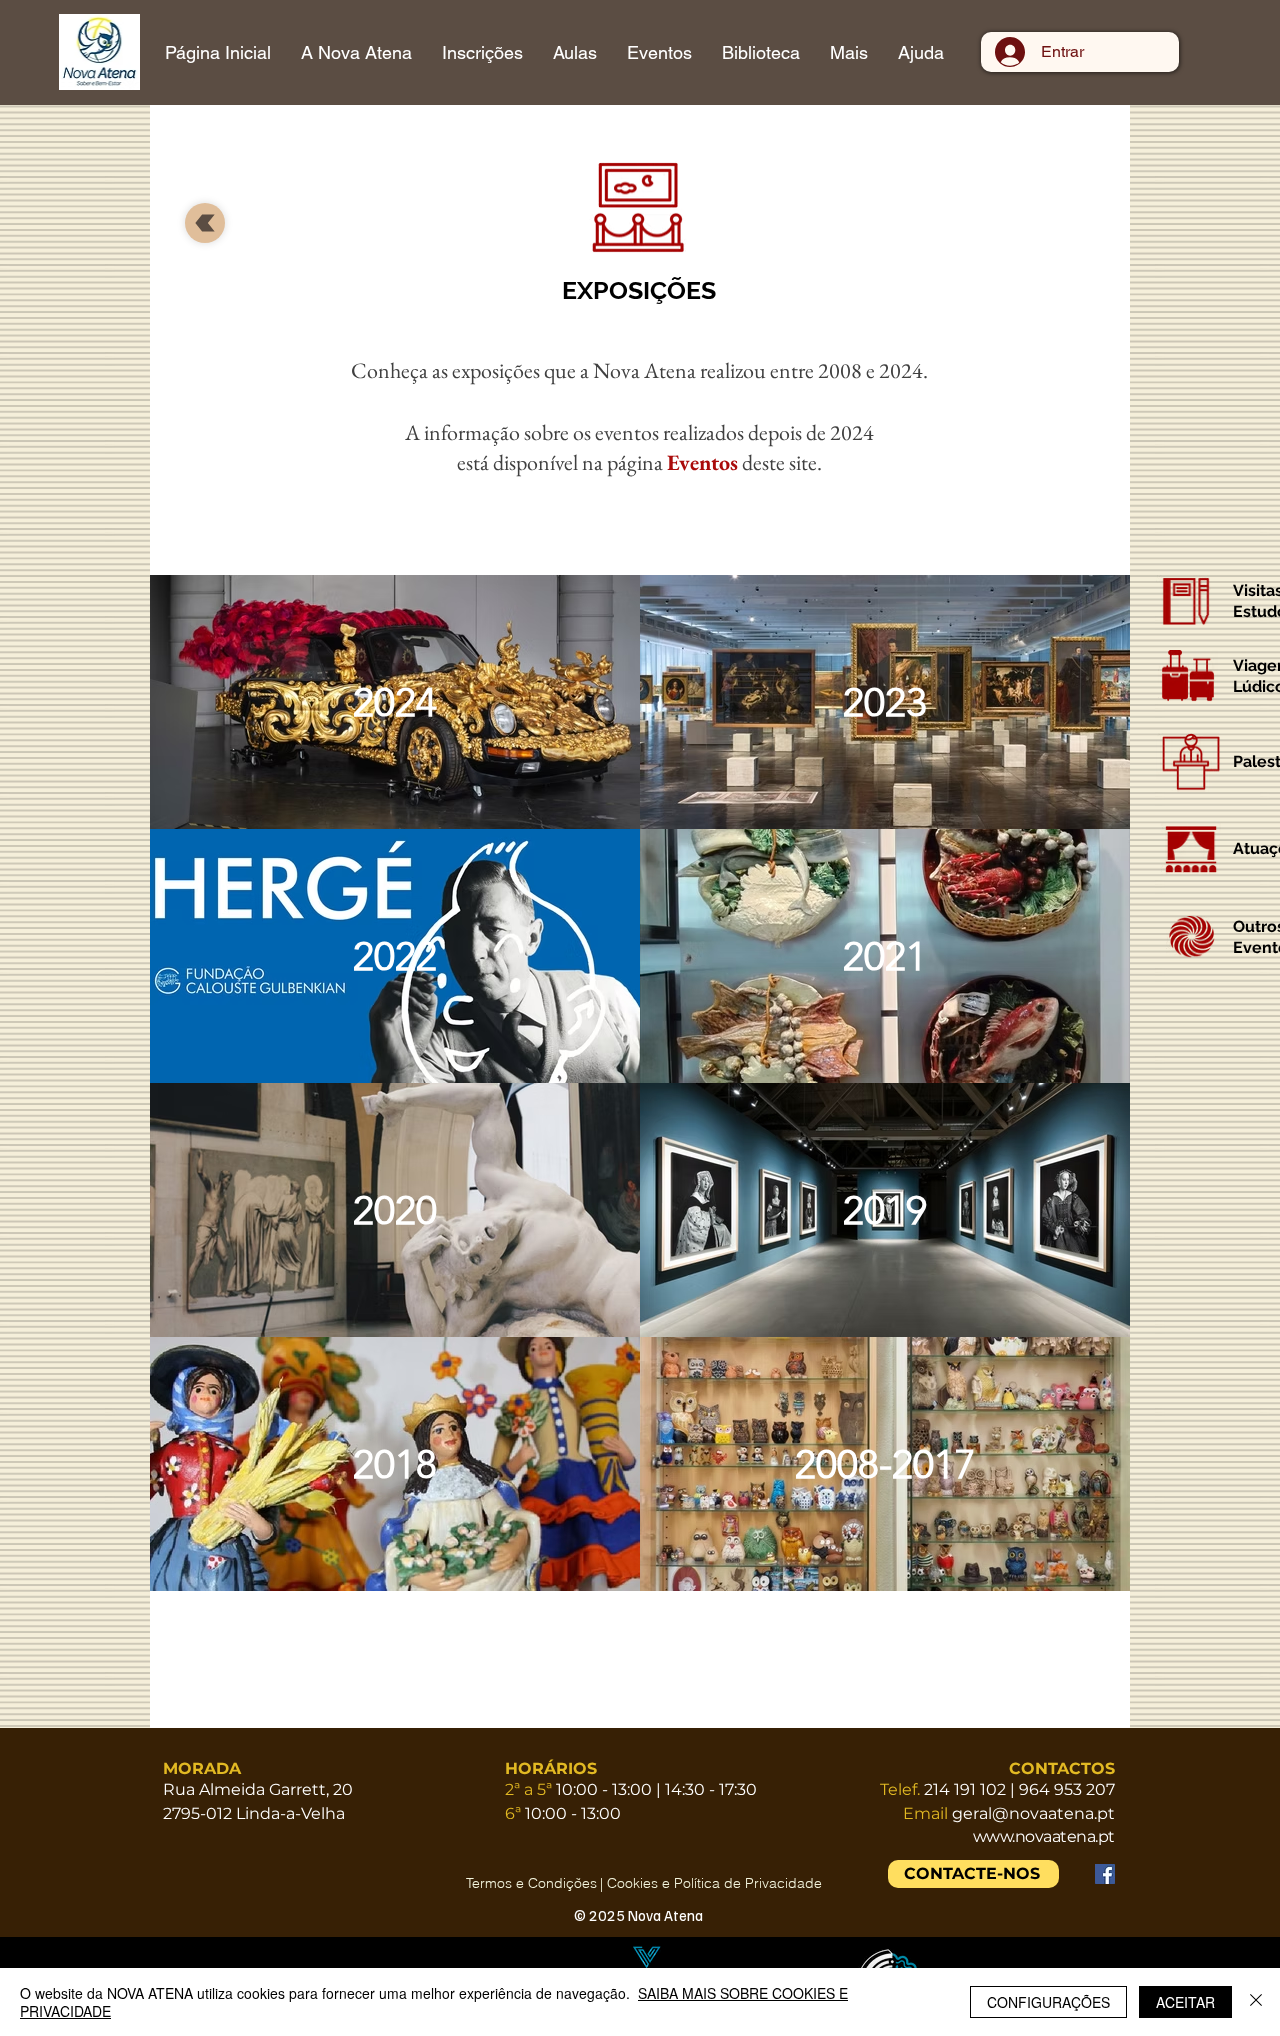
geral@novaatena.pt (1033, 1813)
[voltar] (205, 223)
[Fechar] (1256, 2002)
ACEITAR (1185, 2002)
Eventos (702, 462)
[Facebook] (1105, 1874)
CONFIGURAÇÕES (1048, 2002)
